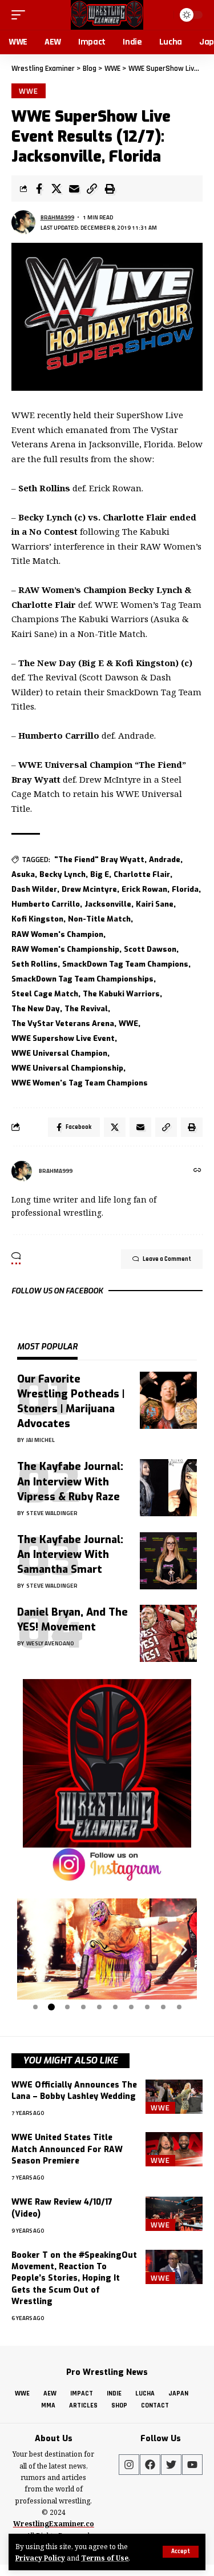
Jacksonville (108, 904)
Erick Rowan (144, 889)
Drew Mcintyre (89, 889)
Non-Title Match (99, 919)
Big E (100, 874)
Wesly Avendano (50, 1643)
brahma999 (57, 217)
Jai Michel (41, 1440)
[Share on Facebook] (39, 189)
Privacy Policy (40, 2558)
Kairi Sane (155, 904)
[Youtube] (192, 2465)
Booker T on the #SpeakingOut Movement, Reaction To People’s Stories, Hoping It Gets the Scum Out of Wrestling (74, 2278)
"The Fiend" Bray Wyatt (99, 860)
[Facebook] (150, 2465)
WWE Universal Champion (59, 1053)
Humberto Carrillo (46, 904)
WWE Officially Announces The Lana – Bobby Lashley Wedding (74, 2091)
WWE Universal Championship (67, 1068)
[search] (163, 15)
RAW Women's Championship (65, 949)
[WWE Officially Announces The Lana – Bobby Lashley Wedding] (174, 2097)
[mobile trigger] (21, 15)
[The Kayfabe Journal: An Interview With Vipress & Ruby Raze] (168, 1488)
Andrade (165, 860)
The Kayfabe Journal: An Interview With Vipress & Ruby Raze (70, 1481)
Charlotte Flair (142, 874)
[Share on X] (56, 189)
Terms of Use (105, 2558)
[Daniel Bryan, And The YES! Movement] (168, 1633)
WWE (29, 91)
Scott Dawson (150, 949)
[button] (30, 1950)
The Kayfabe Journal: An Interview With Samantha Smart (70, 1555)
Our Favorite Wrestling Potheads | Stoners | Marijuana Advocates (71, 1401)
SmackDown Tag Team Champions (125, 964)
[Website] (197, 1171)
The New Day (36, 1009)
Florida (185, 889)
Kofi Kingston (37, 919)
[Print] (110, 189)
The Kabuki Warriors (121, 994)
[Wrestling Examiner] (107, 15)
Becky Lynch (62, 874)
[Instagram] (129, 2465)
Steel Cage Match (45, 994)
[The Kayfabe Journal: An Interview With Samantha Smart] (168, 1561)
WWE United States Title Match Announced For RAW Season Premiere (67, 2149)
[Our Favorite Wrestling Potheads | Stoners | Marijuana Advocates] (168, 1400)
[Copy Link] (92, 189)
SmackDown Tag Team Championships (82, 979)
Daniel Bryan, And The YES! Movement (72, 1620)
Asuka (23, 874)
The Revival (86, 1009)
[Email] (74, 189)
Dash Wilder (34, 889)
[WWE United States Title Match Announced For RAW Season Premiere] (174, 2149)
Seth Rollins (35, 964)
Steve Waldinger (52, 1513)
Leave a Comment (167, 1259)
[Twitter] (171, 2465)
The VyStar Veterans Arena (63, 1023)
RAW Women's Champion (57, 934)
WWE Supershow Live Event (63, 1038)
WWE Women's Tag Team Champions (80, 1083)
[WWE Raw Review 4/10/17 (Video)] (174, 2214)
